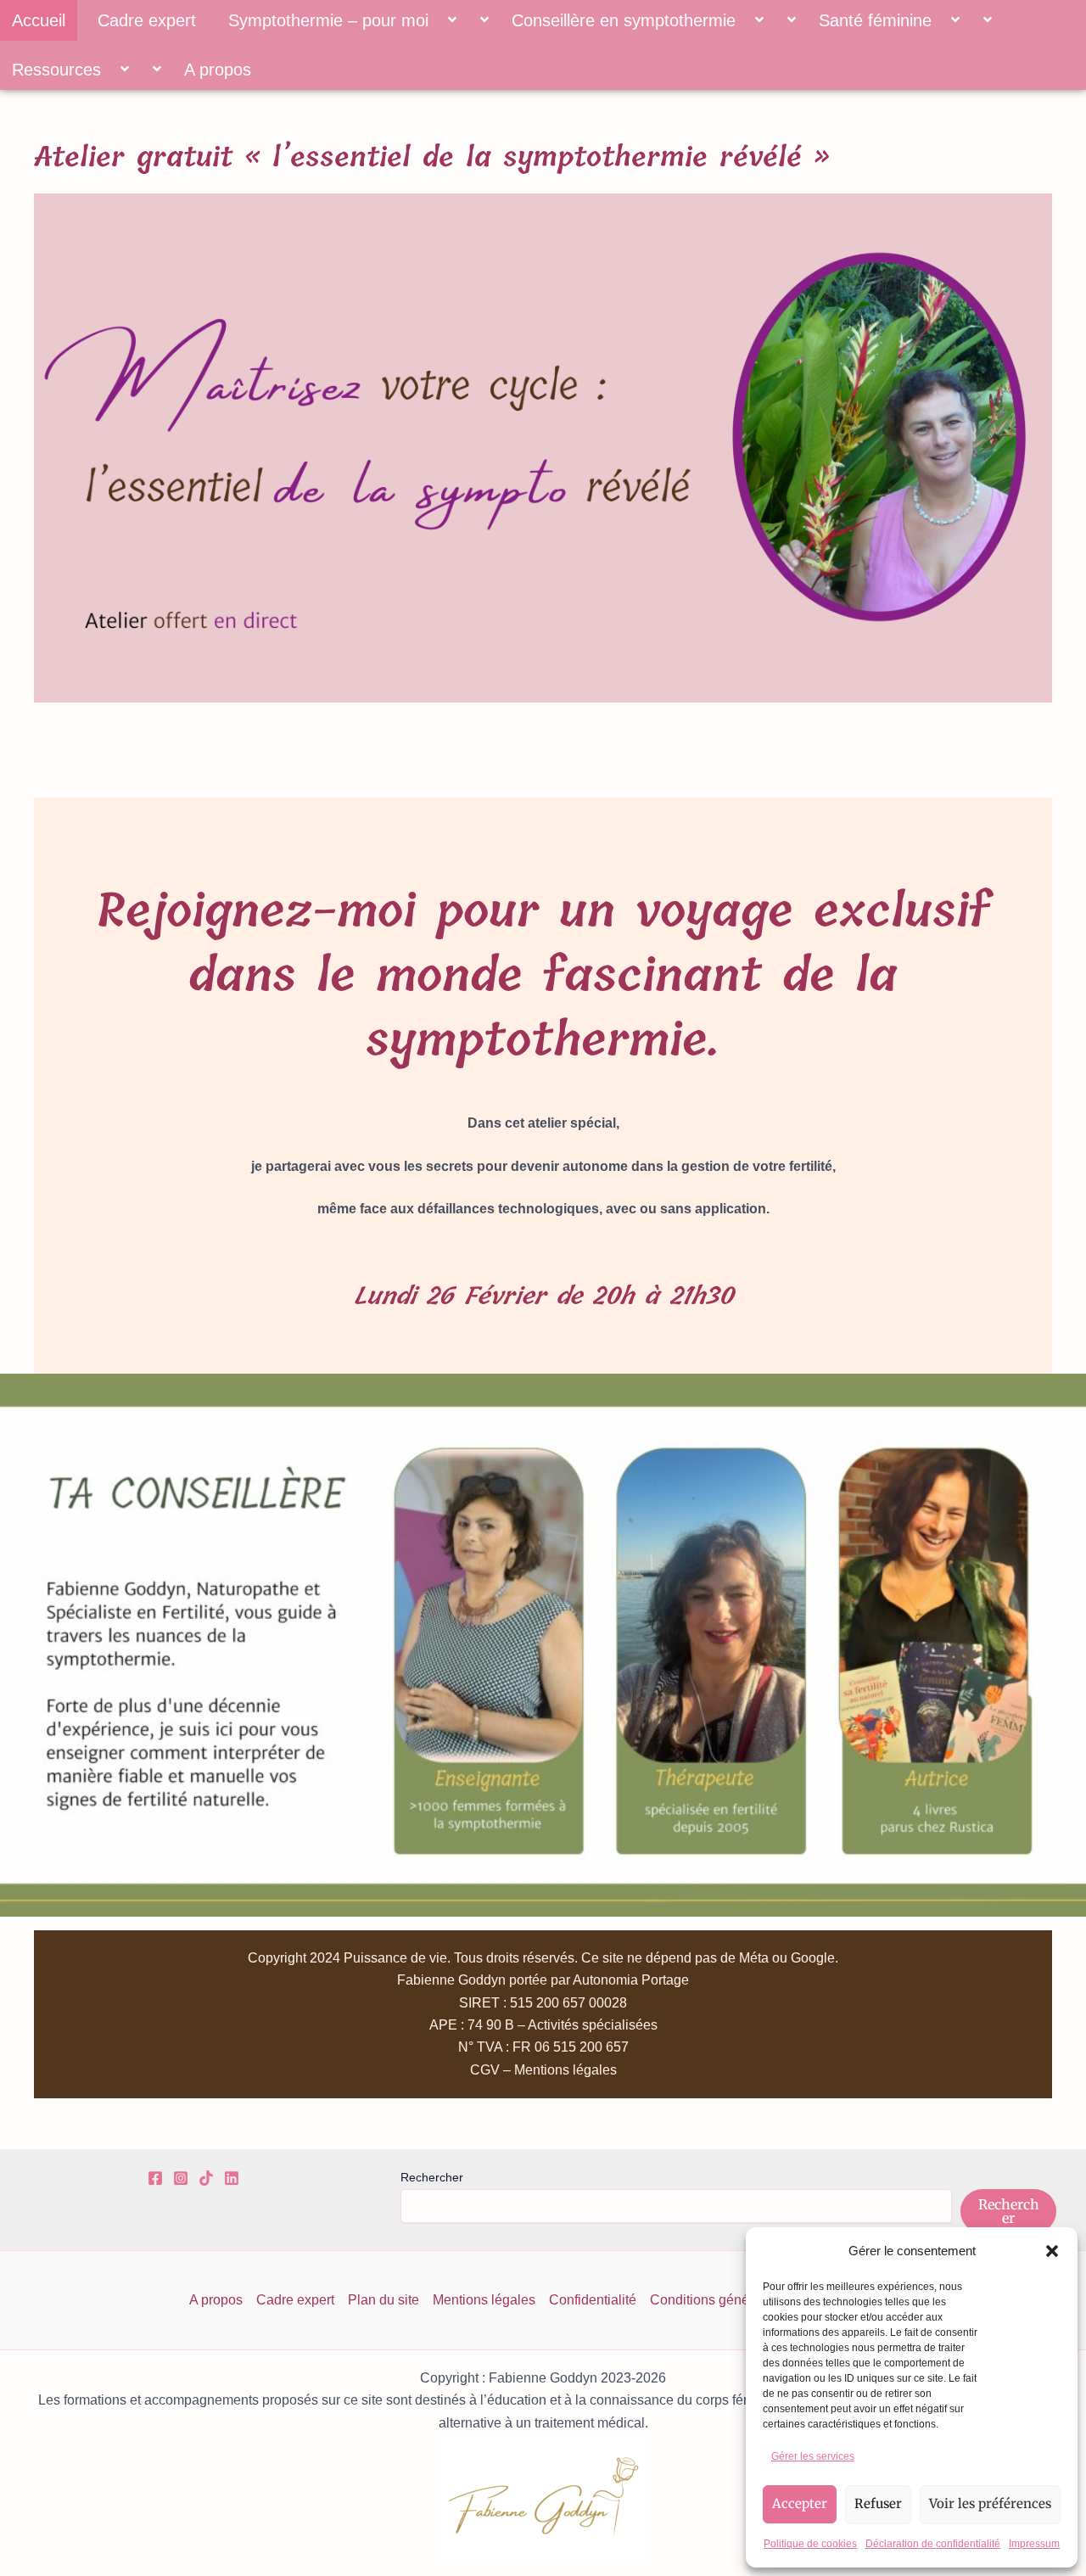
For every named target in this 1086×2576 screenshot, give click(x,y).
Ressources (56, 70)
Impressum (1034, 2544)
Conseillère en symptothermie (624, 20)
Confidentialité (593, 2300)
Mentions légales (484, 2300)
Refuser (878, 2503)
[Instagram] (181, 2178)
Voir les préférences (990, 2503)
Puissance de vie (395, 1958)
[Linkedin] (232, 2178)
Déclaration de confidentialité (933, 2544)
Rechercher (432, 2177)
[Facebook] (155, 2178)
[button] (1052, 2251)
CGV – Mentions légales (543, 2070)
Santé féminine (875, 20)
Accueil (39, 20)
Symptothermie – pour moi (328, 20)
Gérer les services (813, 2456)
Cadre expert (147, 20)
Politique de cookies (810, 2544)
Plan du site (383, 2300)
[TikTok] (206, 2178)
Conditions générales (714, 2300)
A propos (218, 70)
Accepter (800, 2503)
